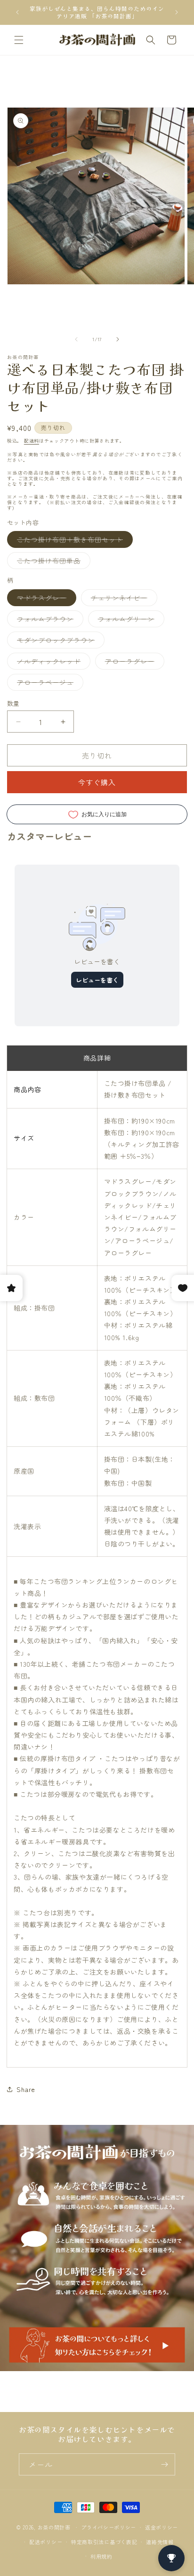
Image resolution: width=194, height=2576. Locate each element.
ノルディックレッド (52, 663)
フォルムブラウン (48, 621)
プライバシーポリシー (109, 2527)
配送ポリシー (46, 2542)
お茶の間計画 (54, 2527)
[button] (19, 40)
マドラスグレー (45, 599)
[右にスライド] (118, 339)
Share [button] (26, 2089)
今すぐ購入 (97, 782)
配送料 (32, 441)
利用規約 (101, 2556)
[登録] (164, 2464)
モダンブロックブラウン (59, 642)
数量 (13, 703)
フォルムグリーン (129, 621)
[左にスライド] (76, 339)
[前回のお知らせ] (17, 12)
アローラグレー (133, 663)
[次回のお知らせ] (177, 12)
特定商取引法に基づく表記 (104, 2542)
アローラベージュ (48, 684)
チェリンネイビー (122, 599)
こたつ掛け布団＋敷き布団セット (73, 541)
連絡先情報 (160, 2542)
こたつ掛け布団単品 (52, 562)
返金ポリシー (162, 2527)
